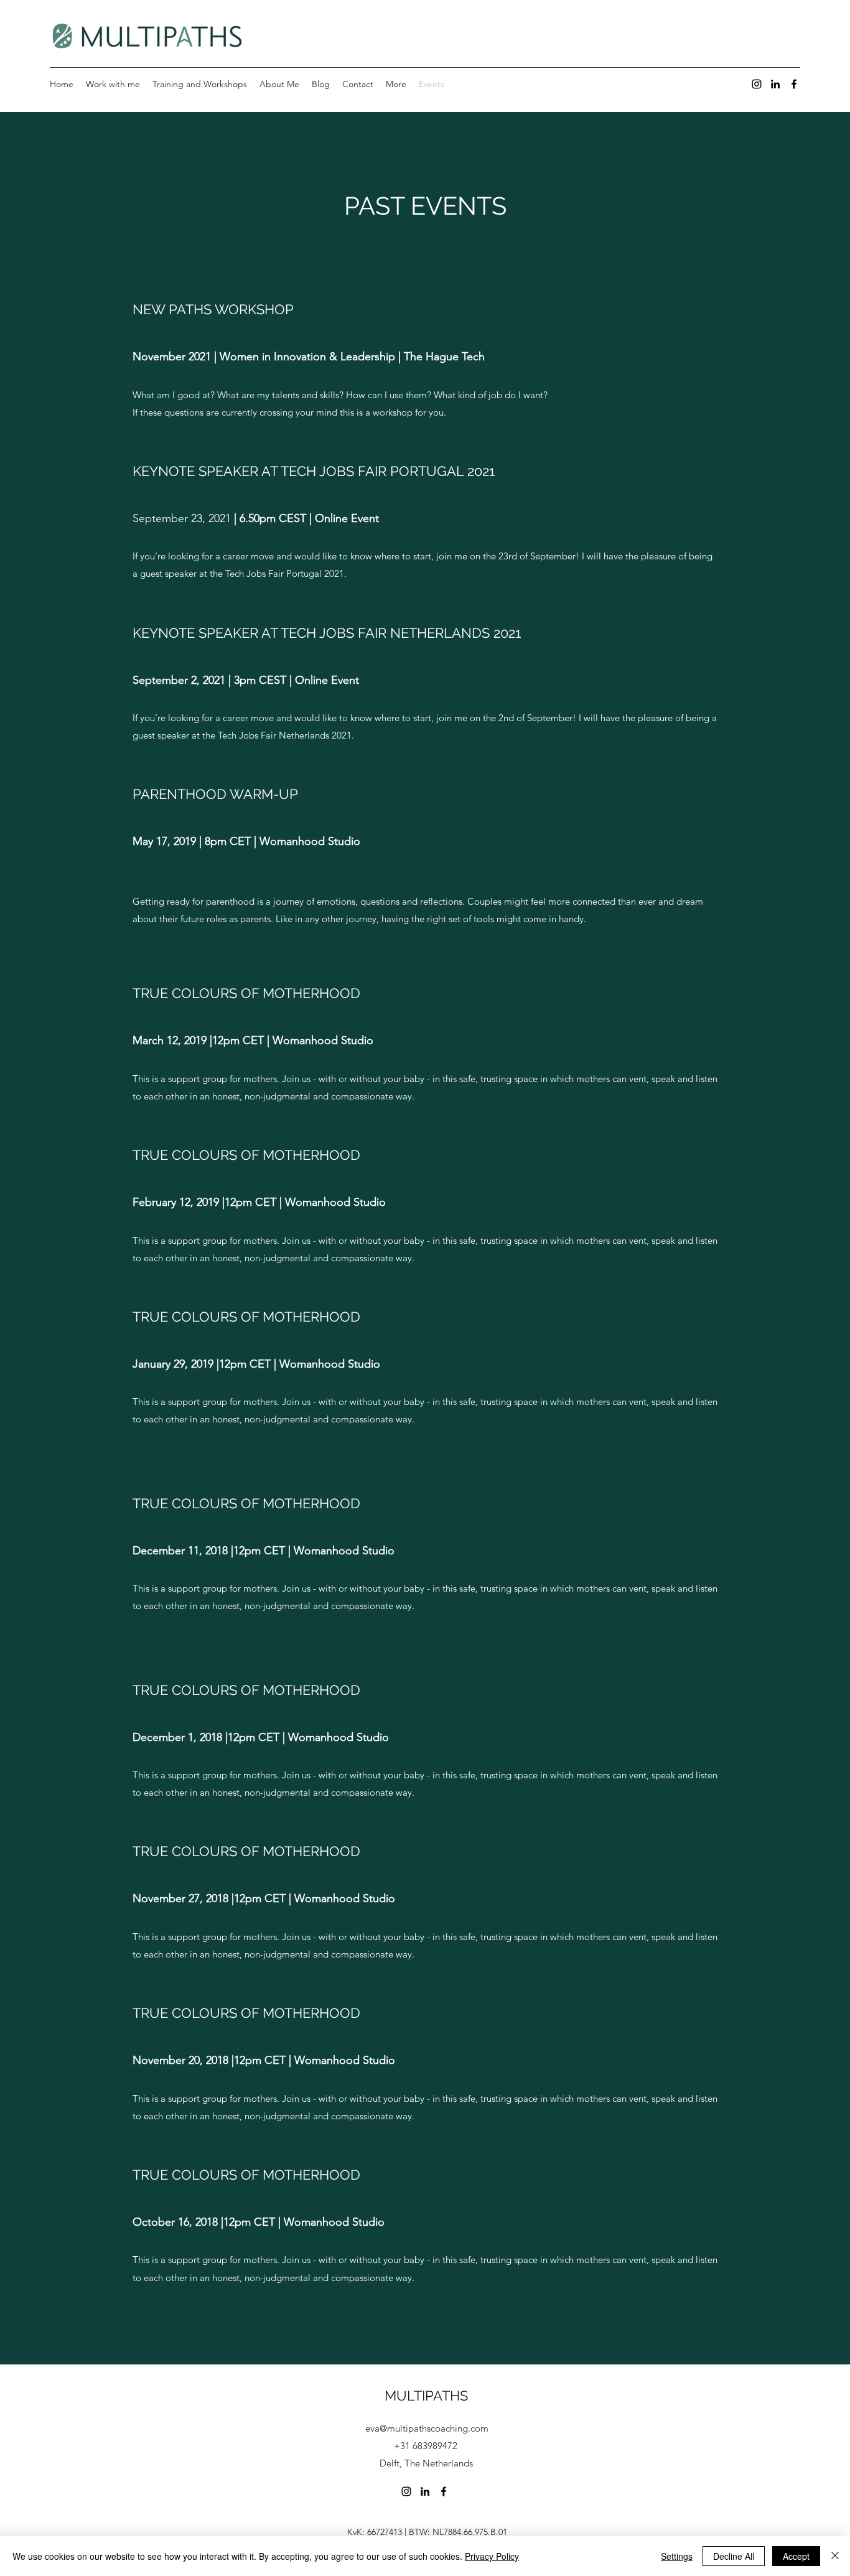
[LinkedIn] (775, 84)
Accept (796, 2556)
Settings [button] (677, 2556)
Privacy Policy (492, 2556)
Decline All (734, 2556)
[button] (396, 84)
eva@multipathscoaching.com (427, 2428)
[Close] (835, 2556)
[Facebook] (794, 84)
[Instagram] (757, 84)
